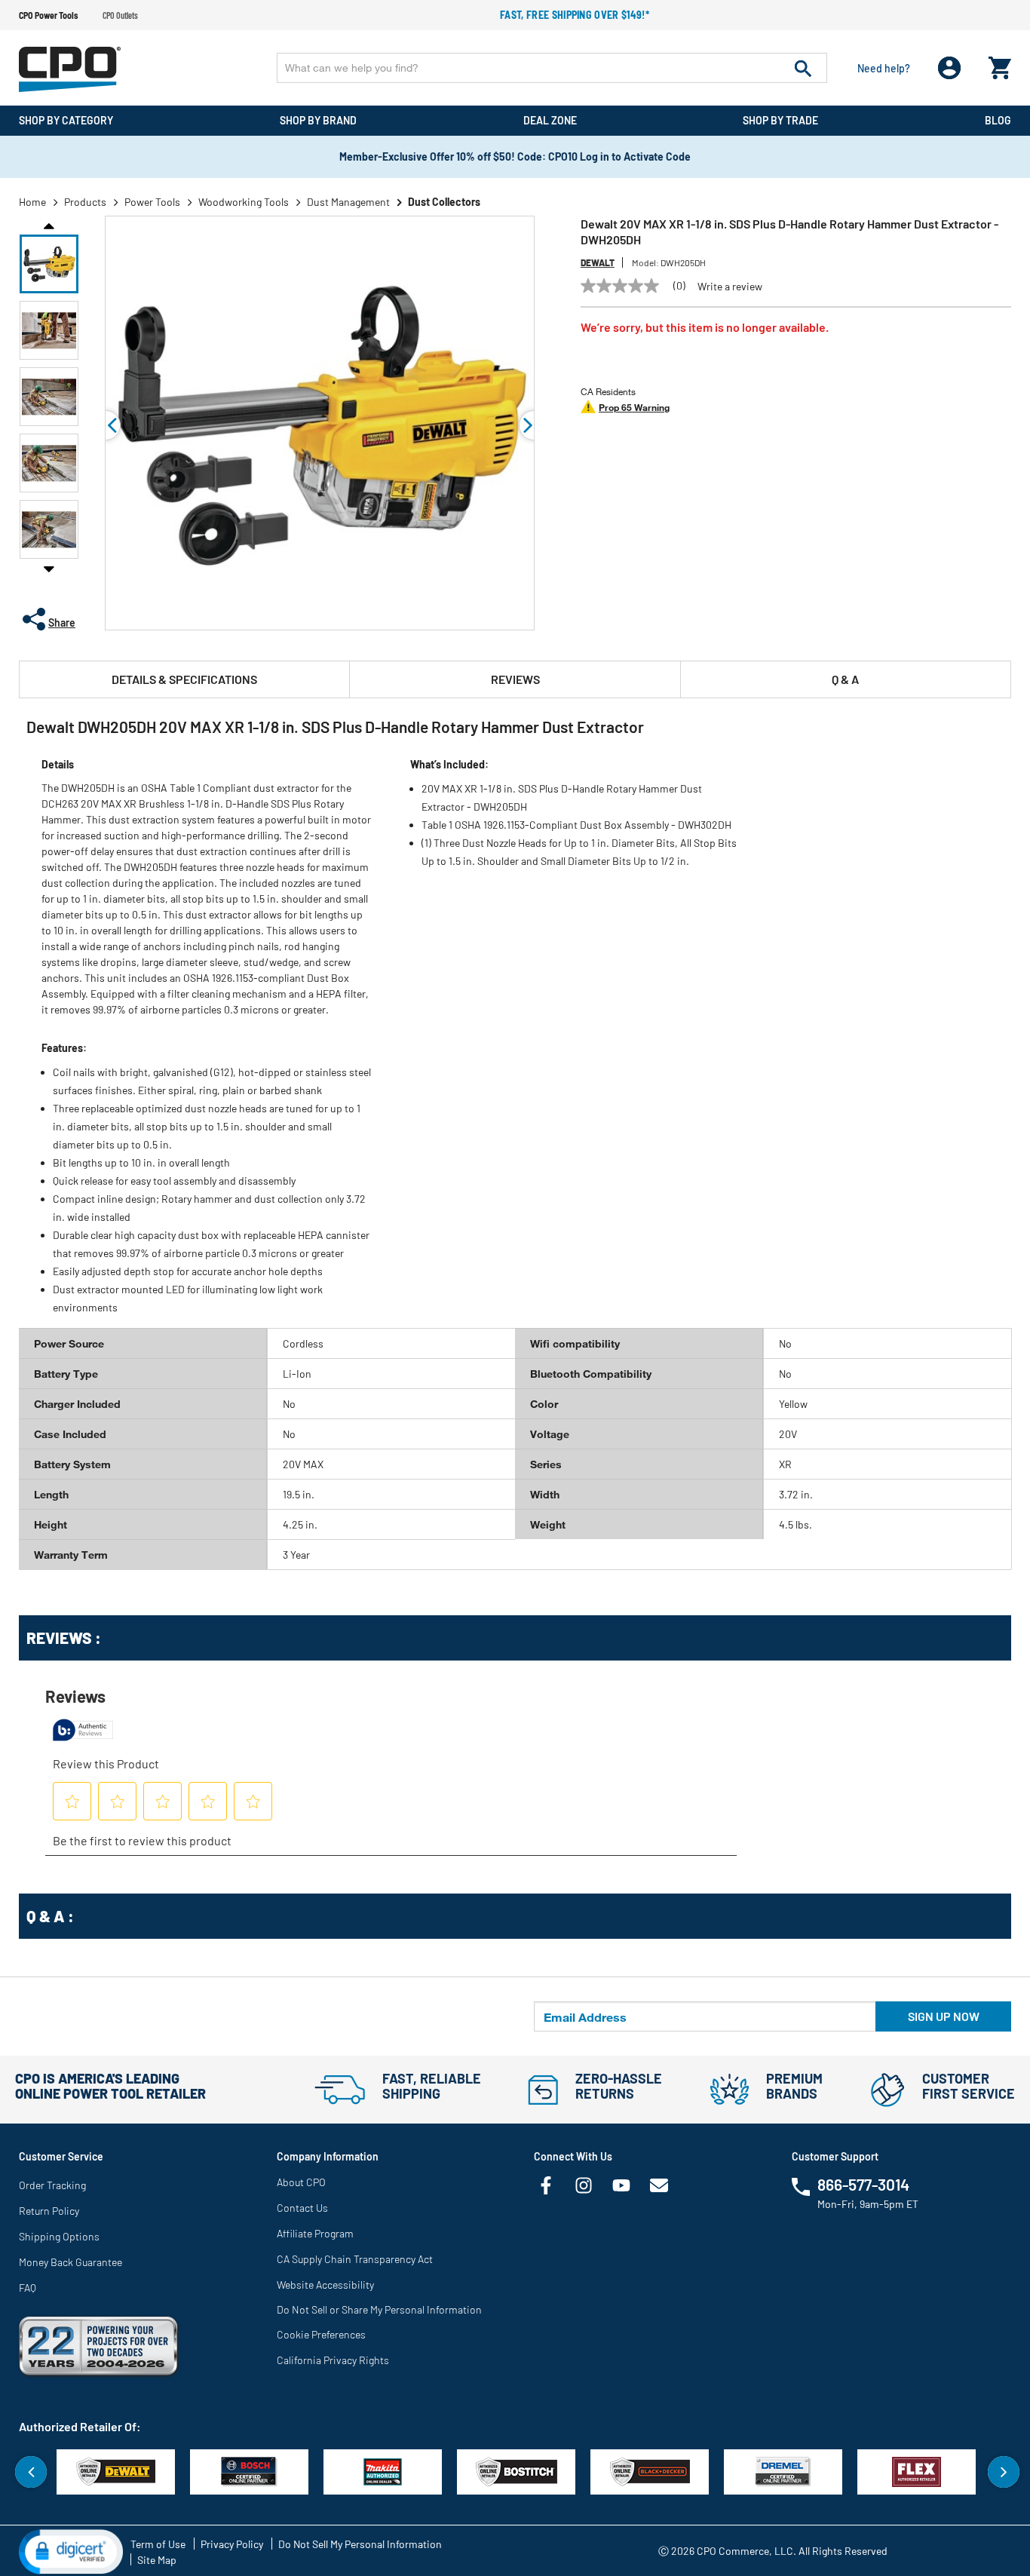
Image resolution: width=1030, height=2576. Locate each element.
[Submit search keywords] (803, 68)
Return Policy (49, 2211)
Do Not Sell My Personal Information (360, 2544)
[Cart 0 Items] (1000, 64)
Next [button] (49, 569)
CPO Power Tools (48, 15)
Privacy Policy (232, 2544)
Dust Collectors (444, 202)
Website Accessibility (325, 2285)
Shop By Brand (318, 120)
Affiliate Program (315, 2233)
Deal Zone (550, 120)
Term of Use (158, 2544)
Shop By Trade (780, 120)
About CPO (301, 2182)
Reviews (515, 679)
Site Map (157, 2560)
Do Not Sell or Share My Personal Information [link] (379, 2309)
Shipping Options (59, 2236)
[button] (49, 264)
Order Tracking (52, 2185)
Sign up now (944, 2016)
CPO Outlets (120, 15)
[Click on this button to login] (950, 68)
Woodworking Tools (244, 202)
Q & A (845, 679)
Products (85, 202)
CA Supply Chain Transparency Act (355, 2259)
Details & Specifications (184, 679)
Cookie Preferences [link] (321, 2334)
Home (32, 202)
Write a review (730, 287)
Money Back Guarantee (71, 2262)
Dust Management (348, 202)
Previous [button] (49, 225)
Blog (998, 120)
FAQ (28, 2288)
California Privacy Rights (333, 2360)
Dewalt (598, 262)
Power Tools (152, 202)
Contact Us (302, 2208)
